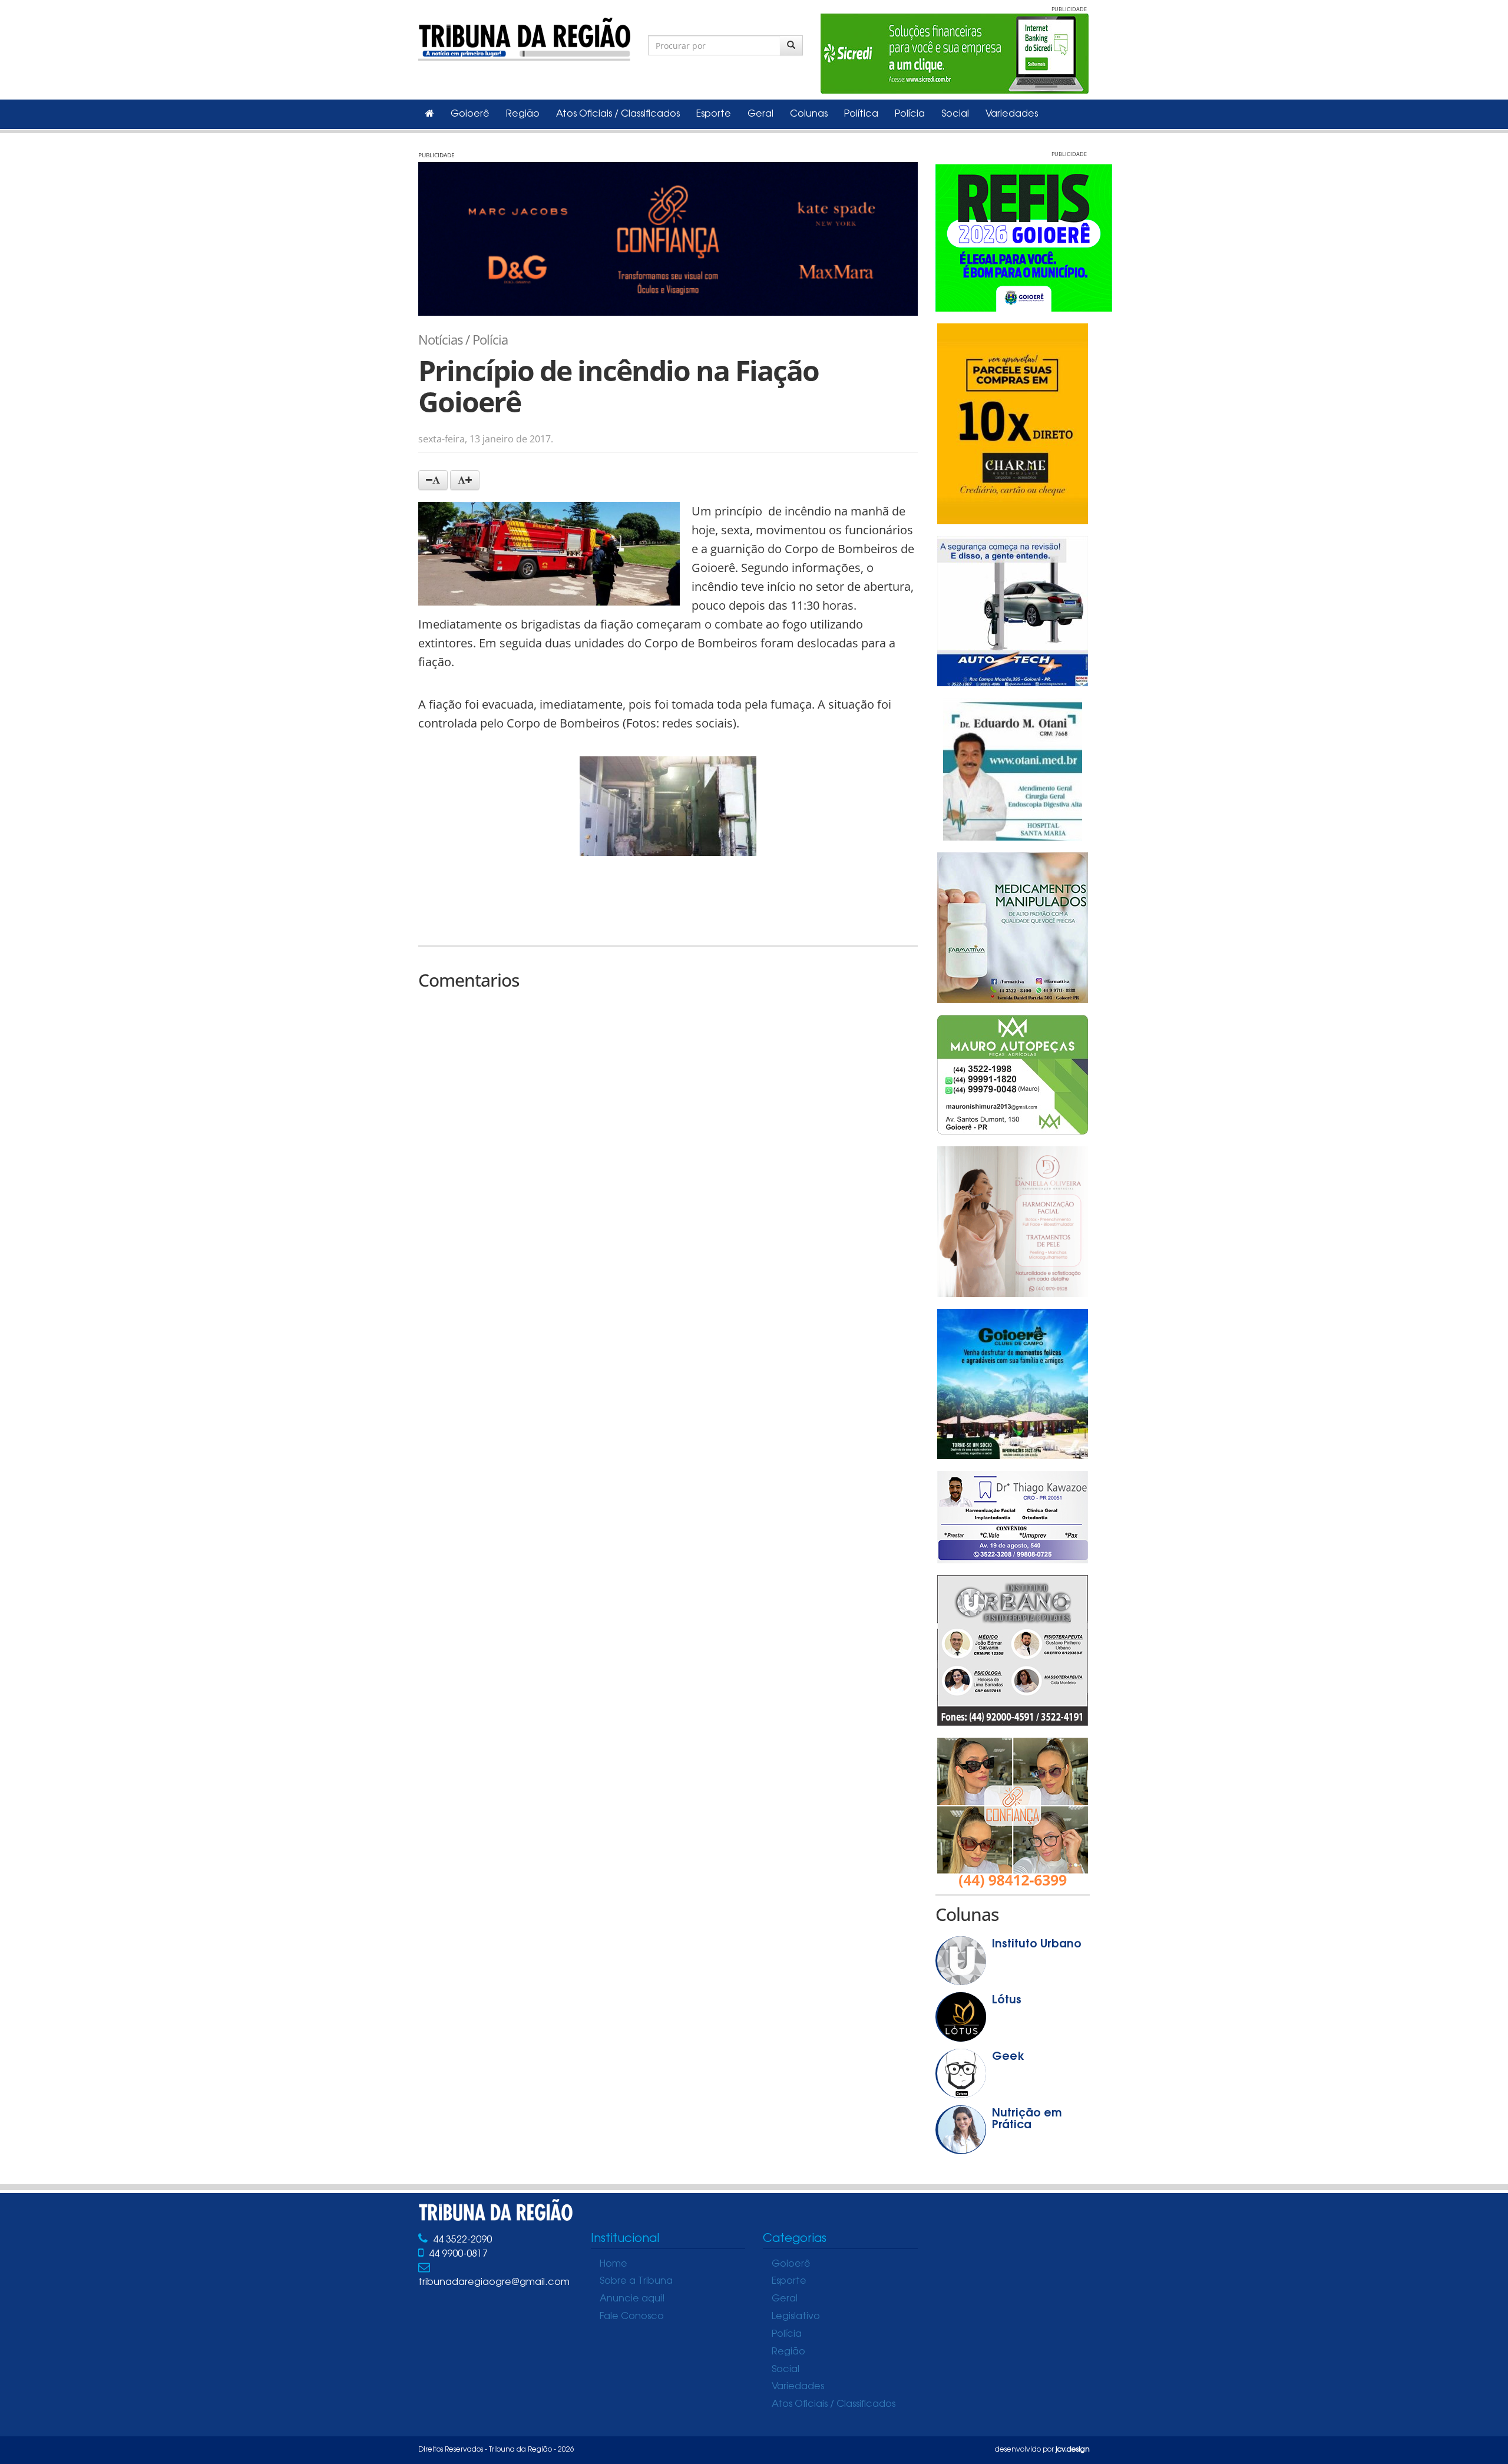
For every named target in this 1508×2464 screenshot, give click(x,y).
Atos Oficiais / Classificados (618, 114)
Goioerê (470, 114)
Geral (760, 114)
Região (523, 114)
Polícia (910, 114)
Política (861, 114)
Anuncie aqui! (632, 2299)
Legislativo (796, 2317)
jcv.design (1073, 2450)
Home (614, 2264)
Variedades (1012, 114)
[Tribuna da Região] (524, 37)
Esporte (714, 114)
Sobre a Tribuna (636, 2281)
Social (955, 114)
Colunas (809, 114)
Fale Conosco (632, 2317)
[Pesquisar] (791, 45)
